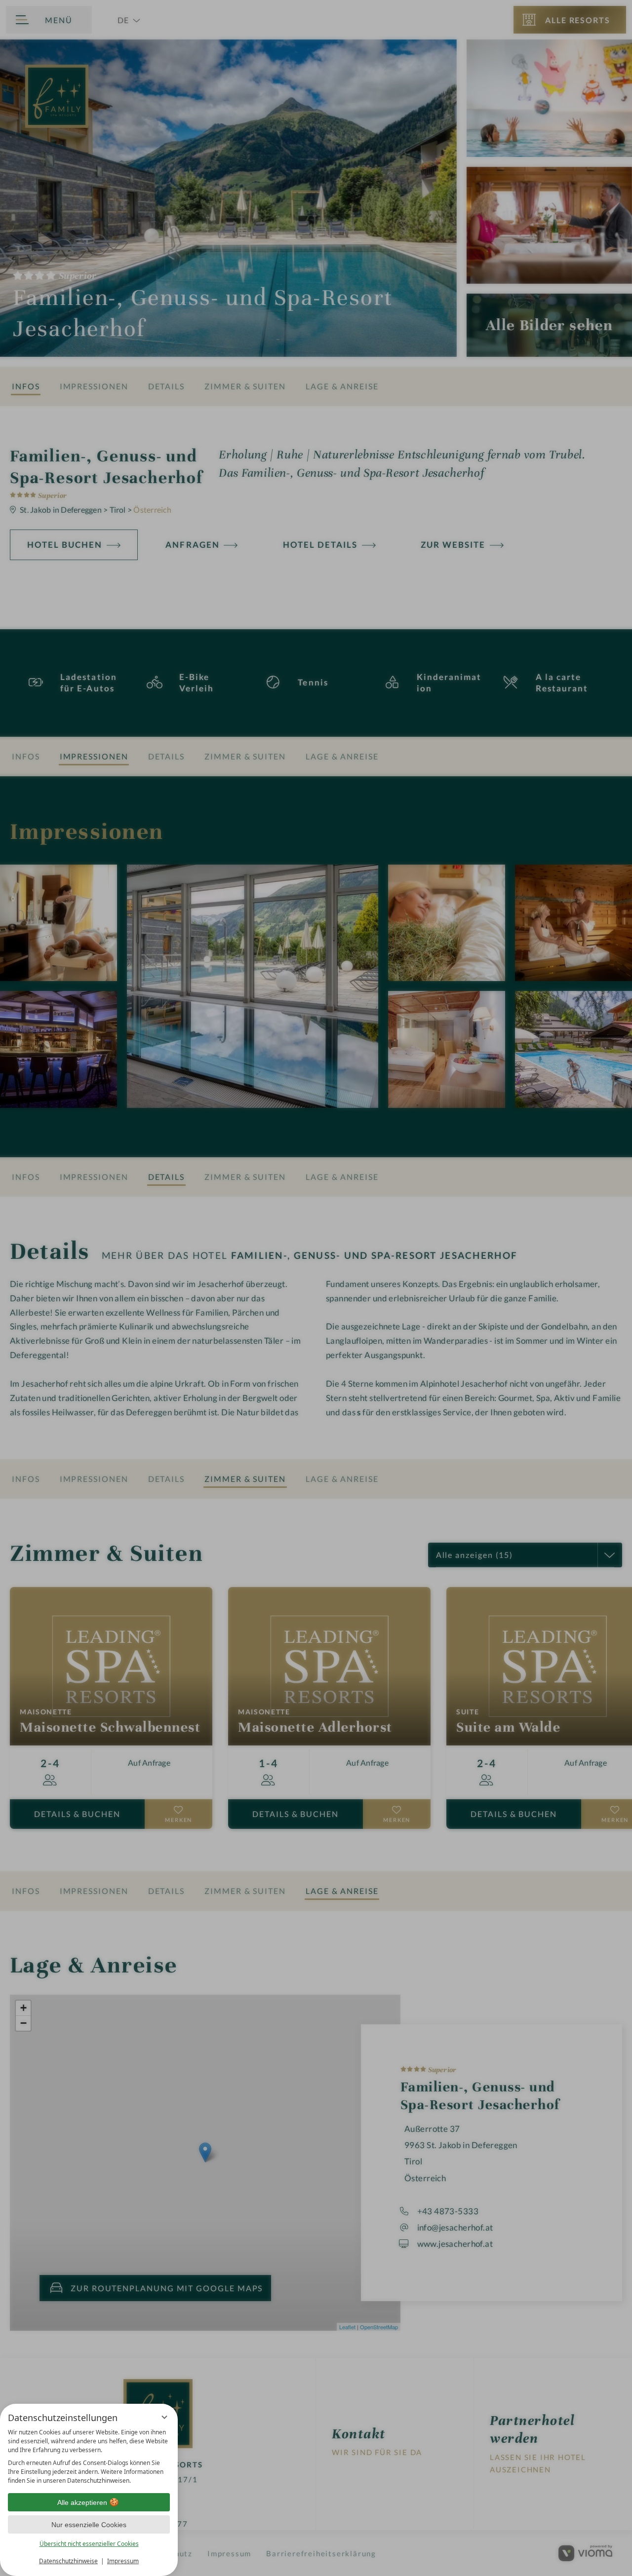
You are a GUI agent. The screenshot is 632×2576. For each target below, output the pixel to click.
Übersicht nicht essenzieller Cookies (89, 2544)
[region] (89, 2457)
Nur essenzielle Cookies (89, 2525)
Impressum (123, 2561)
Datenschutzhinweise (68, 2561)
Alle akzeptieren (82, 2502)
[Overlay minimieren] (164, 2417)
